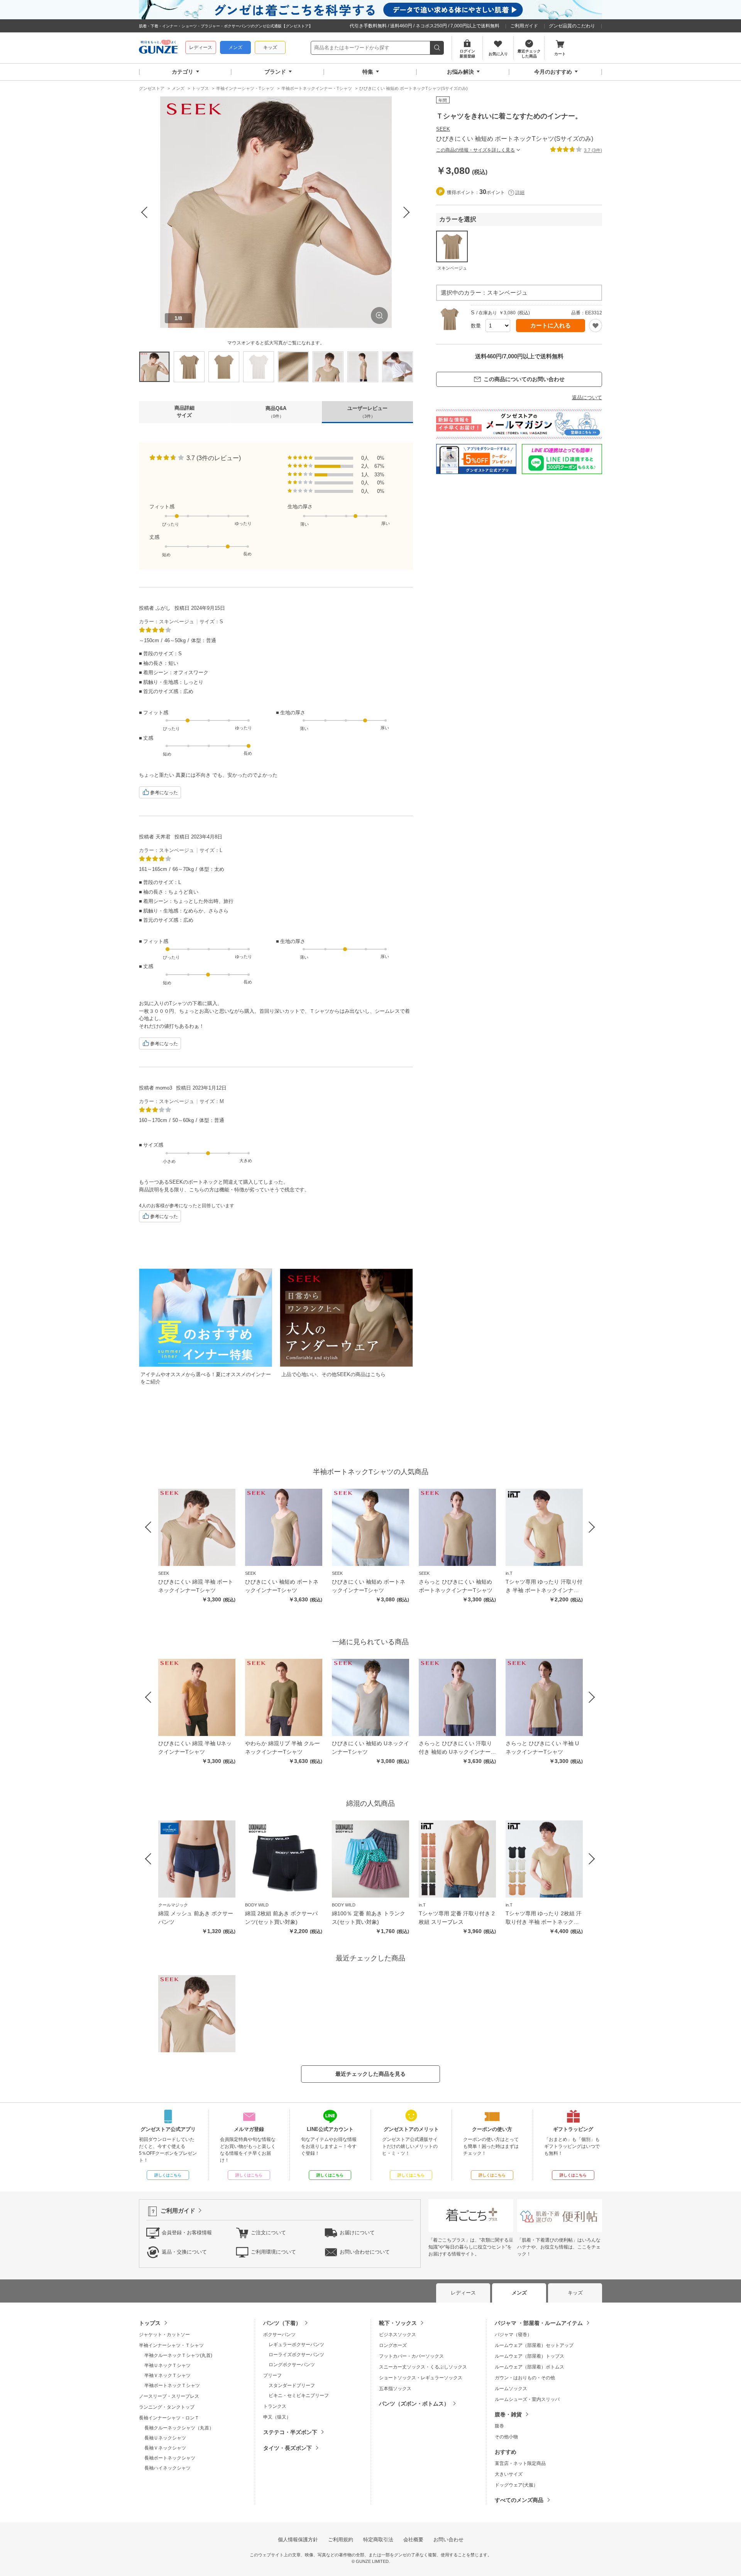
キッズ (270, 47)
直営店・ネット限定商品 (520, 2463)
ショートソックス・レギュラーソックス (421, 2378)
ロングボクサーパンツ (292, 2365)
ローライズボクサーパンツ (296, 2355)
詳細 (520, 192)
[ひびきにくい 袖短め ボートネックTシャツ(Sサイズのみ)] (197, 2014)
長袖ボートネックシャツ (170, 2458)
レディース (201, 47)
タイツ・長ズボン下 (288, 2448)
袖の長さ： (156, 663)
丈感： (151, 738)
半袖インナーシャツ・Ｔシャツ (171, 2345)
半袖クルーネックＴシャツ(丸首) (178, 2355)
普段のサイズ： (161, 654)
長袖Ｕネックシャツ (165, 2438)
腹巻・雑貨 (508, 2414)
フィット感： (158, 713)
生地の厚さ (300, 507)
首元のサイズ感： (163, 691)
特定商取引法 (378, 2540)
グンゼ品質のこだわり (572, 26)
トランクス (275, 2406)
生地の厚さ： (295, 713)
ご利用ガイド (524, 26)
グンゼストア (158, 48)
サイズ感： (156, 1145)
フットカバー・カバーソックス (411, 2356)
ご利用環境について (273, 2251)
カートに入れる (551, 325)
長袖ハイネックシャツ (167, 2468)
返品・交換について (184, 2251)
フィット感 (162, 507)
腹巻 (499, 2426)
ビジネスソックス (398, 2335)
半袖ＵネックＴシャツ (167, 2365)
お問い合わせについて (365, 2251)
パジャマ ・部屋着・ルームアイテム (539, 2323)
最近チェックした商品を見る (370, 2074)
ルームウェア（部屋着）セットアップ (534, 2345)
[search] (437, 48)
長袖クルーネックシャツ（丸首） (179, 2428)
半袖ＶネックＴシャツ (167, 2375)
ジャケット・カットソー (164, 2335)
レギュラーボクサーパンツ (296, 2345)
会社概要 (413, 2540)
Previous (145, 212)
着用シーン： (158, 672)
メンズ (235, 47)
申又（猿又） (277, 2417)
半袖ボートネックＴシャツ (172, 2385)
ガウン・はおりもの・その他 (525, 2378)
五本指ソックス (395, 2389)
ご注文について (268, 2232)
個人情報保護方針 (298, 2540)
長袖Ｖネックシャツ (165, 2448)
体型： (199, 640)
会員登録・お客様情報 (187, 2232)
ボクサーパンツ (279, 2335)
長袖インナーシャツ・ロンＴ (169, 2418)
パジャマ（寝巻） (513, 2335)
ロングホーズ (393, 2345)
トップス (150, 2323)
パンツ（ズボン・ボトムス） (414, 2404)
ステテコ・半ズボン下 (290, 2432)
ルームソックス (511, 2389)
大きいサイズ (509, 2474)
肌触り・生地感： (163, 682)
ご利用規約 (341, 2540)
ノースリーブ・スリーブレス (169, 2396)
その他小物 (506, 2437)
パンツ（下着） (282, 2323)
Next (407, 212)
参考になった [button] (164, 793)
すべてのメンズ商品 (519, 2500)
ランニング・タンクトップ (167, 2407)
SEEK (443, 129)
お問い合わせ (448, 2540)
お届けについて (357, 2232)
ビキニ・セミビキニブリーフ (299, 2395)
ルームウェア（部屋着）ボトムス (530, 2367)
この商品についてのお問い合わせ (524, 379)
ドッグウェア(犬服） (516, 2485)
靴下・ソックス (398, 2323)
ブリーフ (272, 2375)
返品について (587, 397)
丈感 (154, 537)
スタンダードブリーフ (292, 2385)
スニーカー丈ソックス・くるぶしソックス (423, 2367)
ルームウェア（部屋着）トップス (530, 2356)
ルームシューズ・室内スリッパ (527, 2399)
